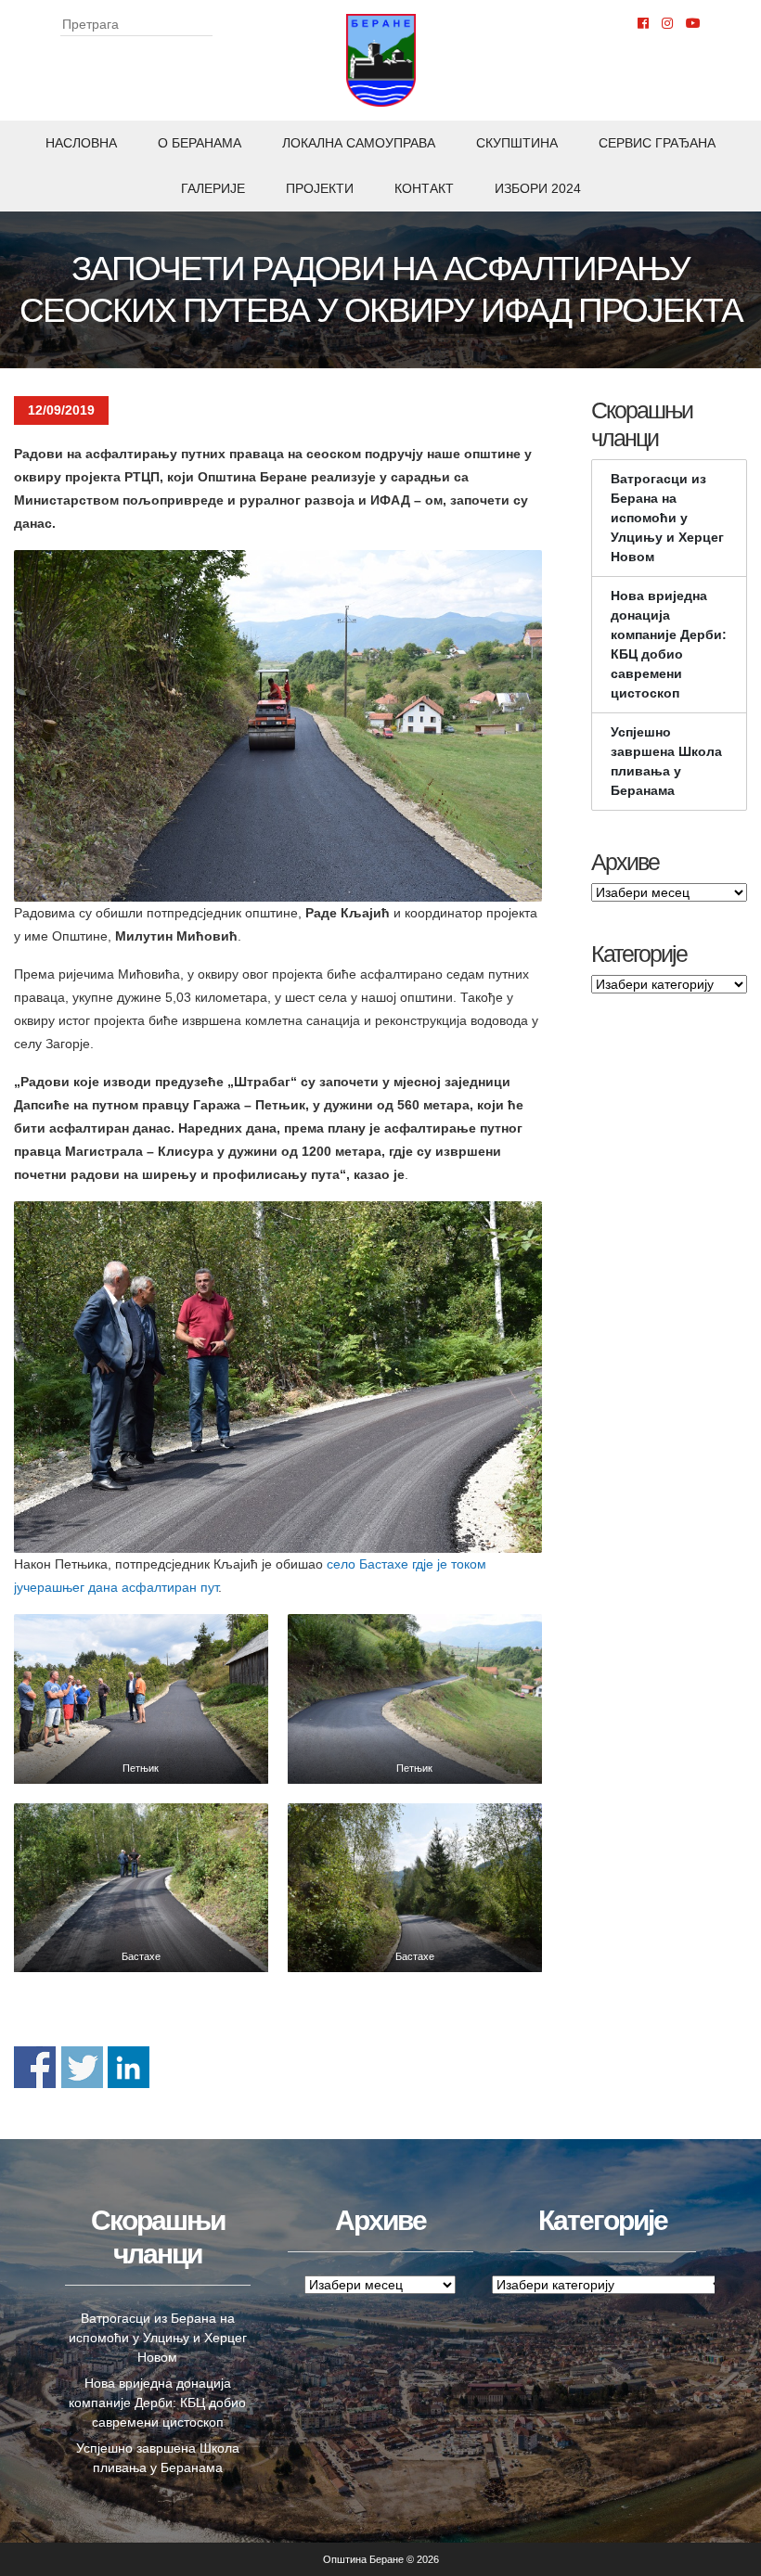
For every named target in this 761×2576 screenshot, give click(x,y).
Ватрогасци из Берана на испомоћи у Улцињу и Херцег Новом (667, 518)
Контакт (424, 188)
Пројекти (320, 188)
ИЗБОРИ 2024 (538, 188)
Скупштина (517, 143)
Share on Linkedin (129, 2067)
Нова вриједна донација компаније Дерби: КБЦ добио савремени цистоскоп (669, 644)
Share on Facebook (35, 2067)
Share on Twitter (82, 2067)
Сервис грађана (657, 143)
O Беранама (200, 143)
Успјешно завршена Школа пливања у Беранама (666, 761)
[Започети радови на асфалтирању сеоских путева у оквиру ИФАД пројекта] (141, 1698)
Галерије (213, 188)
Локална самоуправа (359, 143)
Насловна (81, 143)
